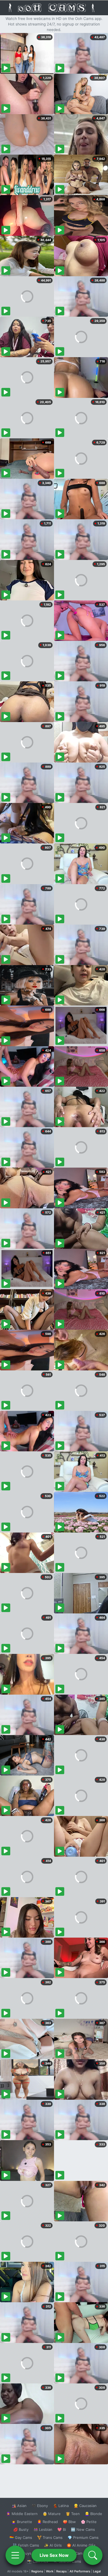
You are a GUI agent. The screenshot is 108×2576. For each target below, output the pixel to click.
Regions (37, 2571)
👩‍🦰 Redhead (47, 2522)
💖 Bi (62, 2529)
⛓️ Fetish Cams (26, 2545)
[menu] (15, 2555)
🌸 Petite (89, 2522)
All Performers (80, 2571)
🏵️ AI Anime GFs (81, 2545)
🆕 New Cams (83, 2529)
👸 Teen (73, 2514)
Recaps (61, 2571)
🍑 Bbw (69, 2522)
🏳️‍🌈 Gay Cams (21, 2537)
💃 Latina (61, 2506)
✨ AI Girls (53, 2545)
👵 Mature (52, 2514)
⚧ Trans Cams (50, 2537)
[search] (93, 2555)
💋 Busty (21, 2529)
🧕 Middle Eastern (22, 2514)
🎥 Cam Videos (83, 2553)
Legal (97, 2571)
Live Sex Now (54, 2555)
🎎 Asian (19, 2506)
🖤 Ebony (40, 2506)
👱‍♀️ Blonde (93, 2514)
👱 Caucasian (85, 2506)
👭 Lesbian (43, 2529)
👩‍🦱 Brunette (22, 2522)
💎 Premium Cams (83, 2537)
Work (50, 2571)
